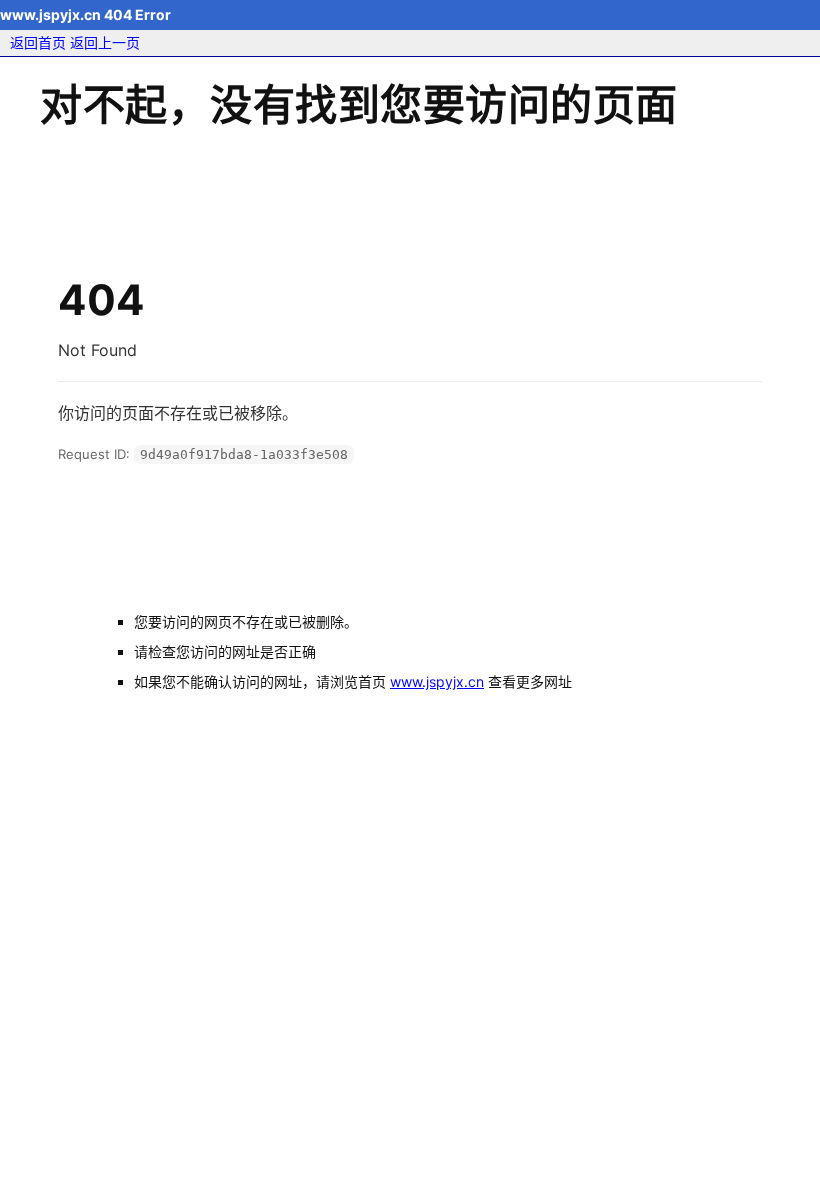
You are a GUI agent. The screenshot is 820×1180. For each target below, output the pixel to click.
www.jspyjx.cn (437, 681)
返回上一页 (105, 42)
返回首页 (38, 42)
